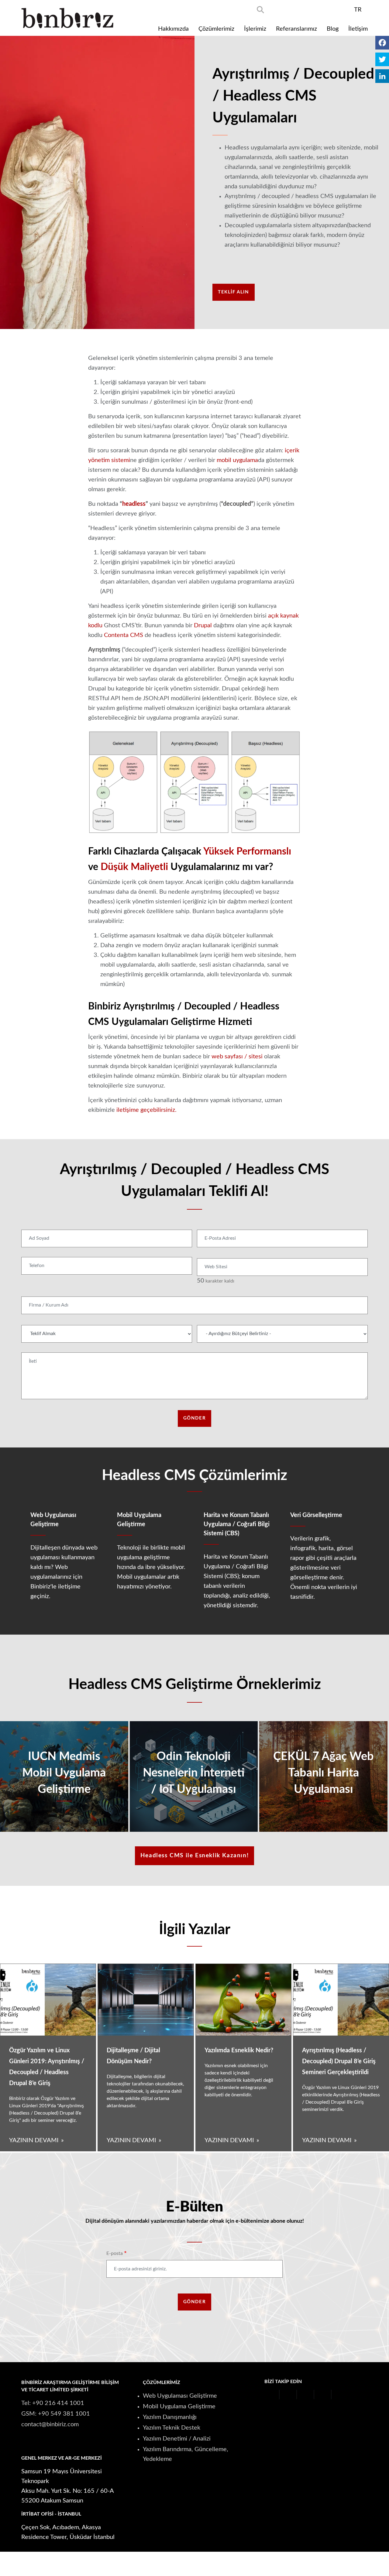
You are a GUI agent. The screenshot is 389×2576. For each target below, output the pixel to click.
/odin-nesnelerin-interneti (194, 1776)
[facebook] (278, 9)
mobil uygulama (237, 460)
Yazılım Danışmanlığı (170, 2417)
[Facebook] (382, 43)
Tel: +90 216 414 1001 (53, 2403)
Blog (333, 29)
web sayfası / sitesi (237, 1057)
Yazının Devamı (34, 2140)
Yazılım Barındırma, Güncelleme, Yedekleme (186, 2454)
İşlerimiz (255, 29)
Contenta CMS (124, 635)
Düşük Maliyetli (134, 867)
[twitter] (294, 9)
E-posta (115, 2253)
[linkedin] (343, 9)
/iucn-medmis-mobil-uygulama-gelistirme (64, 1776)
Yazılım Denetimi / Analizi (177, 2439)
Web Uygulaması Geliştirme (180, 2396)
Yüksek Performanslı (247, 851)
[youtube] (311, 9)
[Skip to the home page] (67, 18)
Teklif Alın (234, 292)
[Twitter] (382, 59)
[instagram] (327, 9)
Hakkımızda (173, 29)
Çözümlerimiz (216, 29)
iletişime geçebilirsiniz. (146, 1110)
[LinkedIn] (382, 76)
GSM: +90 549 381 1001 (56, 2414)
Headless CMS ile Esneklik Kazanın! (194, 1856)
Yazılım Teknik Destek (172, 2428)
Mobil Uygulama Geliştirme (179, 2406)
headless (134, 504)
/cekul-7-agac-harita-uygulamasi (323, 1776)
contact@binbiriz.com (50, 2424)
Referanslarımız (296, 29)
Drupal (203, 625)
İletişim (358, 29)
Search (260, 10)
